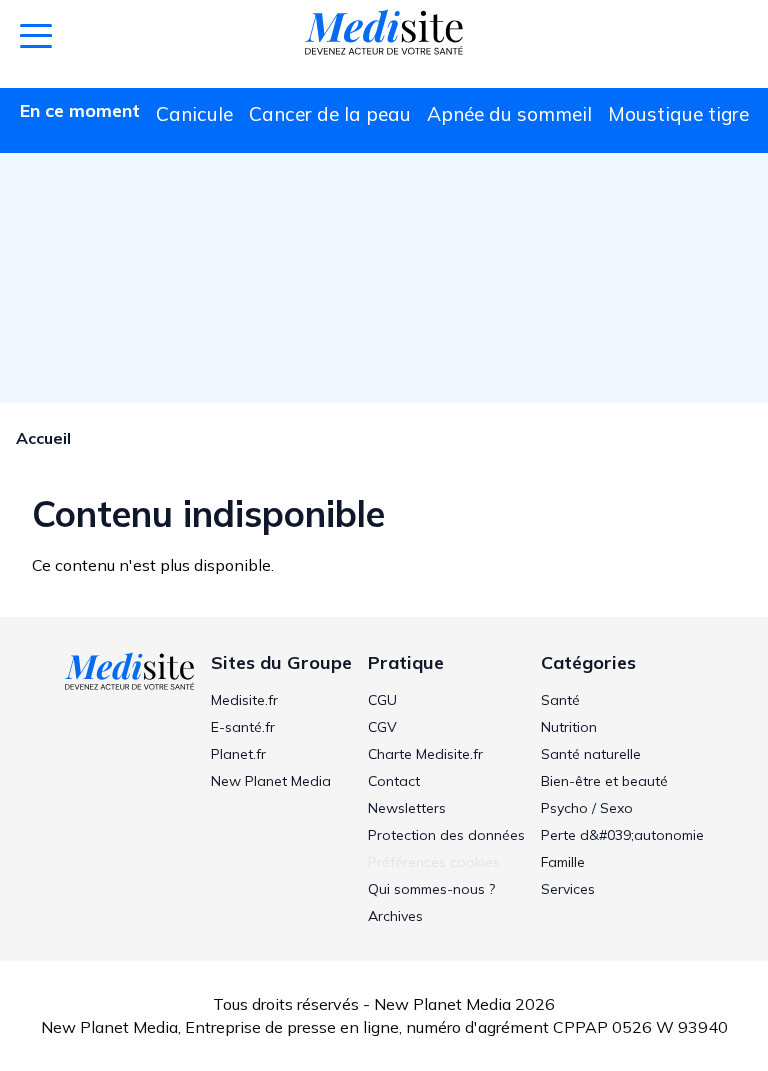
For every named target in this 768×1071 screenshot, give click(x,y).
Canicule (194, 114)
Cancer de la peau (330, 114)
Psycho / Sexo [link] (587, 808)
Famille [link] (563, 862)
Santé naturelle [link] (591, 754)
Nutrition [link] (569, 727)
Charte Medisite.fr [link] (425, 754)
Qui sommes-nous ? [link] (431, 889)
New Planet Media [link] (271, 781)
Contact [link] (394, 781)
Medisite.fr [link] (244, 700)
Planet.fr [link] (238, 754)
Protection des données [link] (446, 835)
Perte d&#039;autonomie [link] (622, 835)
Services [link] (568, 889)
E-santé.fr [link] (243, 727)
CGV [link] (382, 727)
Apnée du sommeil (509, 114)
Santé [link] (560, 700)
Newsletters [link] (407, 808)
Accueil (43, 438)
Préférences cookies (434, 862)
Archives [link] (395, 916)
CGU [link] (382, 700)
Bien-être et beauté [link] (604, 781)
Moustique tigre (678, 114)
